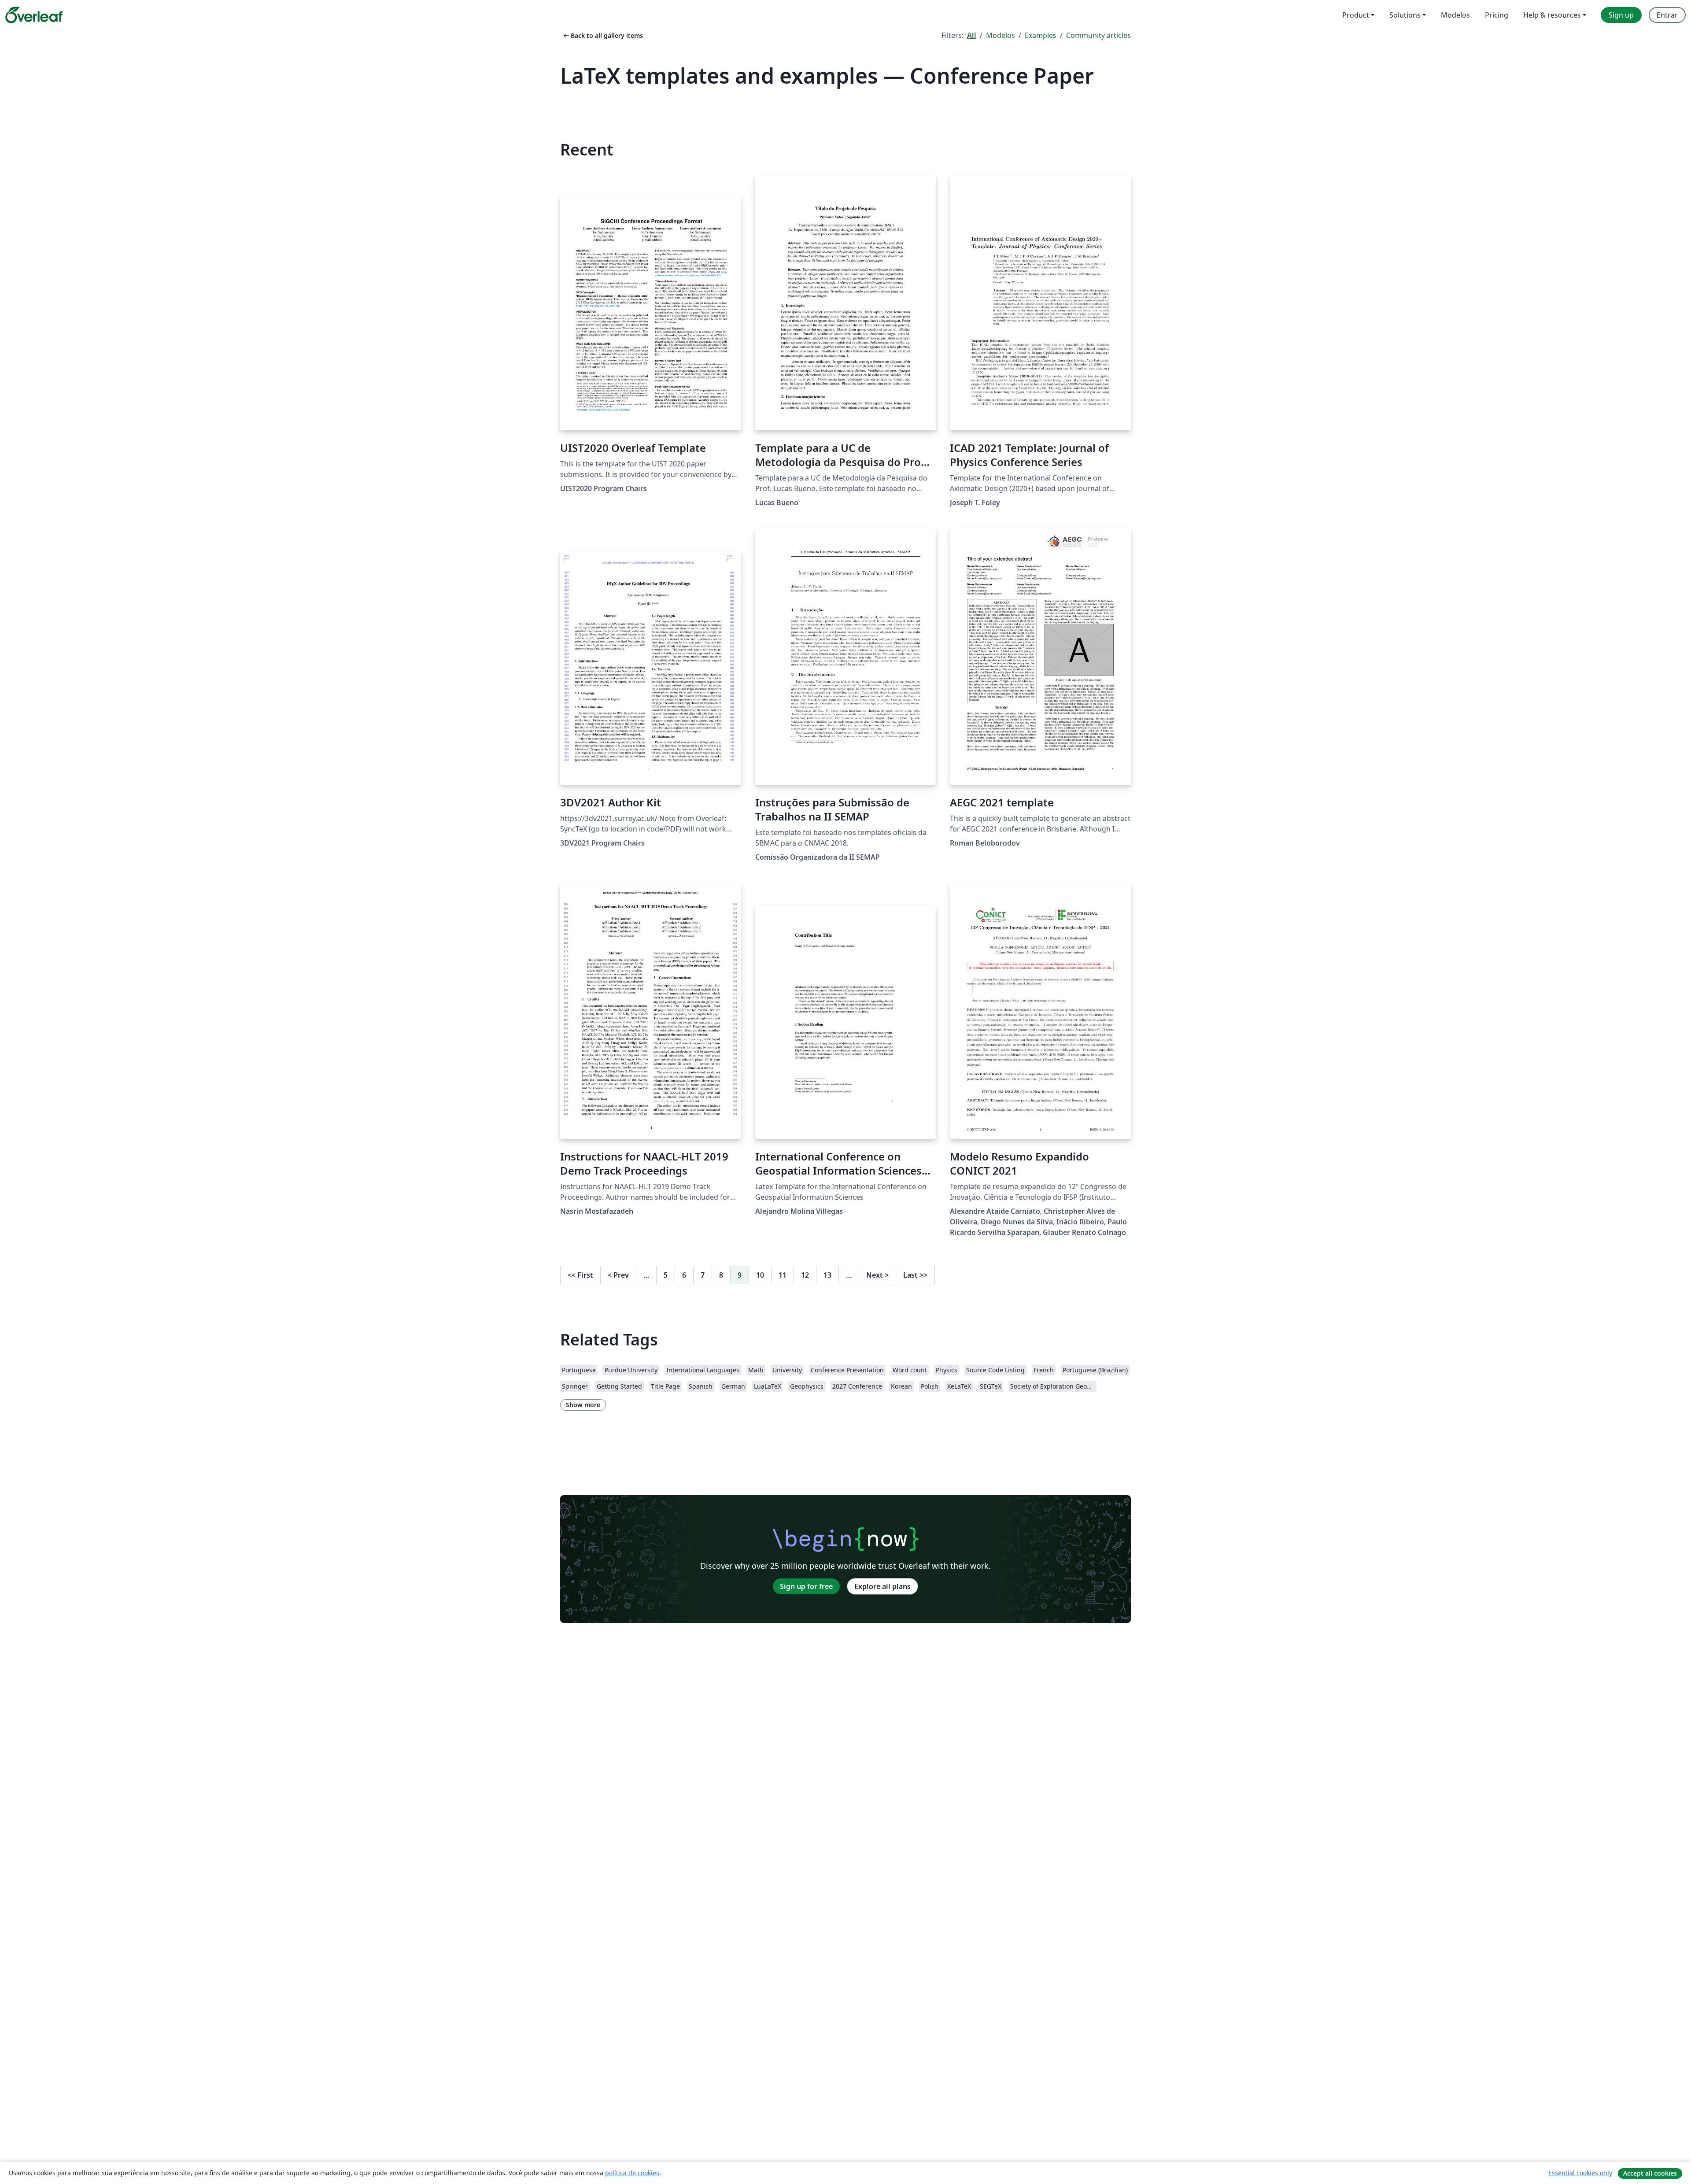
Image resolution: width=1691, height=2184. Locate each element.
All (972, 35)
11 (783, 1275)
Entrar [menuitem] (1667, 15)
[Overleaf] (34, 15)
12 (805, 1275)
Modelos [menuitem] (1455, 15)
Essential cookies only (1580, 2173)
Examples (1041, 35)
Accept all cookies (1650, 2173)
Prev (618, 1275)
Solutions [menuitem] (1405, 15)
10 (760, 1275)
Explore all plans (882, 1586)
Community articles (1098, 35)
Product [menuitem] (1356, 15)
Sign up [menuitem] (1621, 15)
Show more (583, 1405)
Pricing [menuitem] (1497, 15)
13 (827, 1275)
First (580, 1275)
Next (877, 1275)
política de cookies (632, 2173)
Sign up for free (806, 1586)
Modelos (1001, 35)
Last (915, 1275)
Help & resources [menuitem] (1552, 15)
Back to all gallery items (602, 35)
